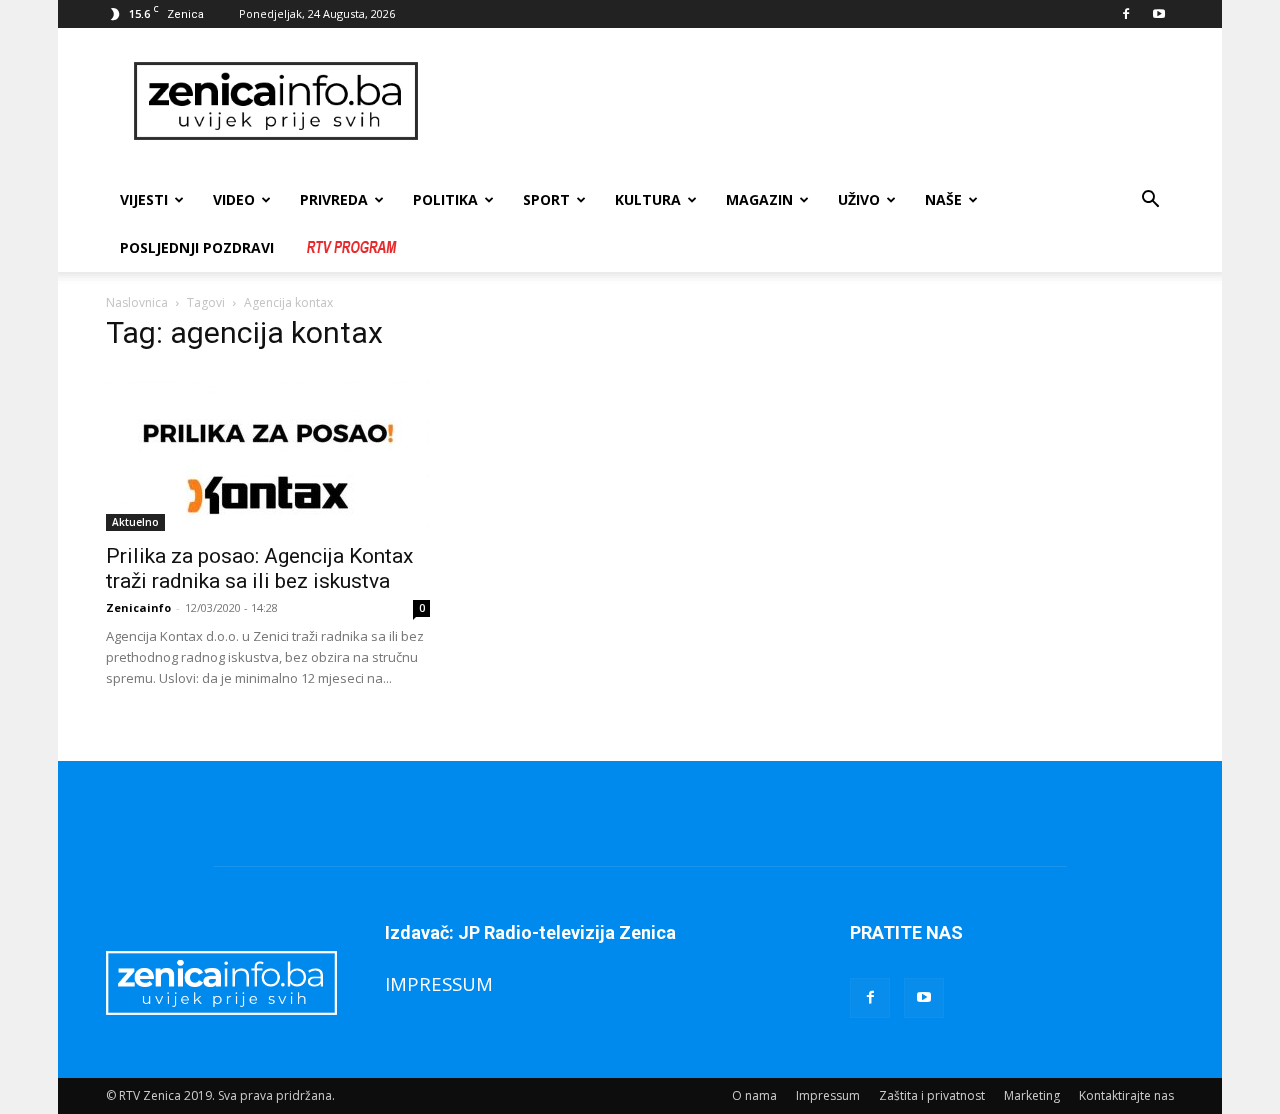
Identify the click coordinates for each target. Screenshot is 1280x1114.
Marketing (1032, 1095)
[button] (1150, 201)
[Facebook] (1126, 14)
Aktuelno (135, 522)
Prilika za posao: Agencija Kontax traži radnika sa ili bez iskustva (259, 568)
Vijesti (144, 199)
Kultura (648, 199)
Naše (943, 199)
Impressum (828, 1095)
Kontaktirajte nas (1126, 1095)
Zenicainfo (138, 607)
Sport (546, 199)
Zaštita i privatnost (932, 1095)
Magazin (759, 199)
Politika (445, 199)
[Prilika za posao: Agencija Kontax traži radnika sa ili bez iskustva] (268, 451)
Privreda (334, 199)
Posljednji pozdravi (197, 247)
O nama (754, 1095)
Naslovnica (137, 302)
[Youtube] (1159, 14)
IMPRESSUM (439, 983)
